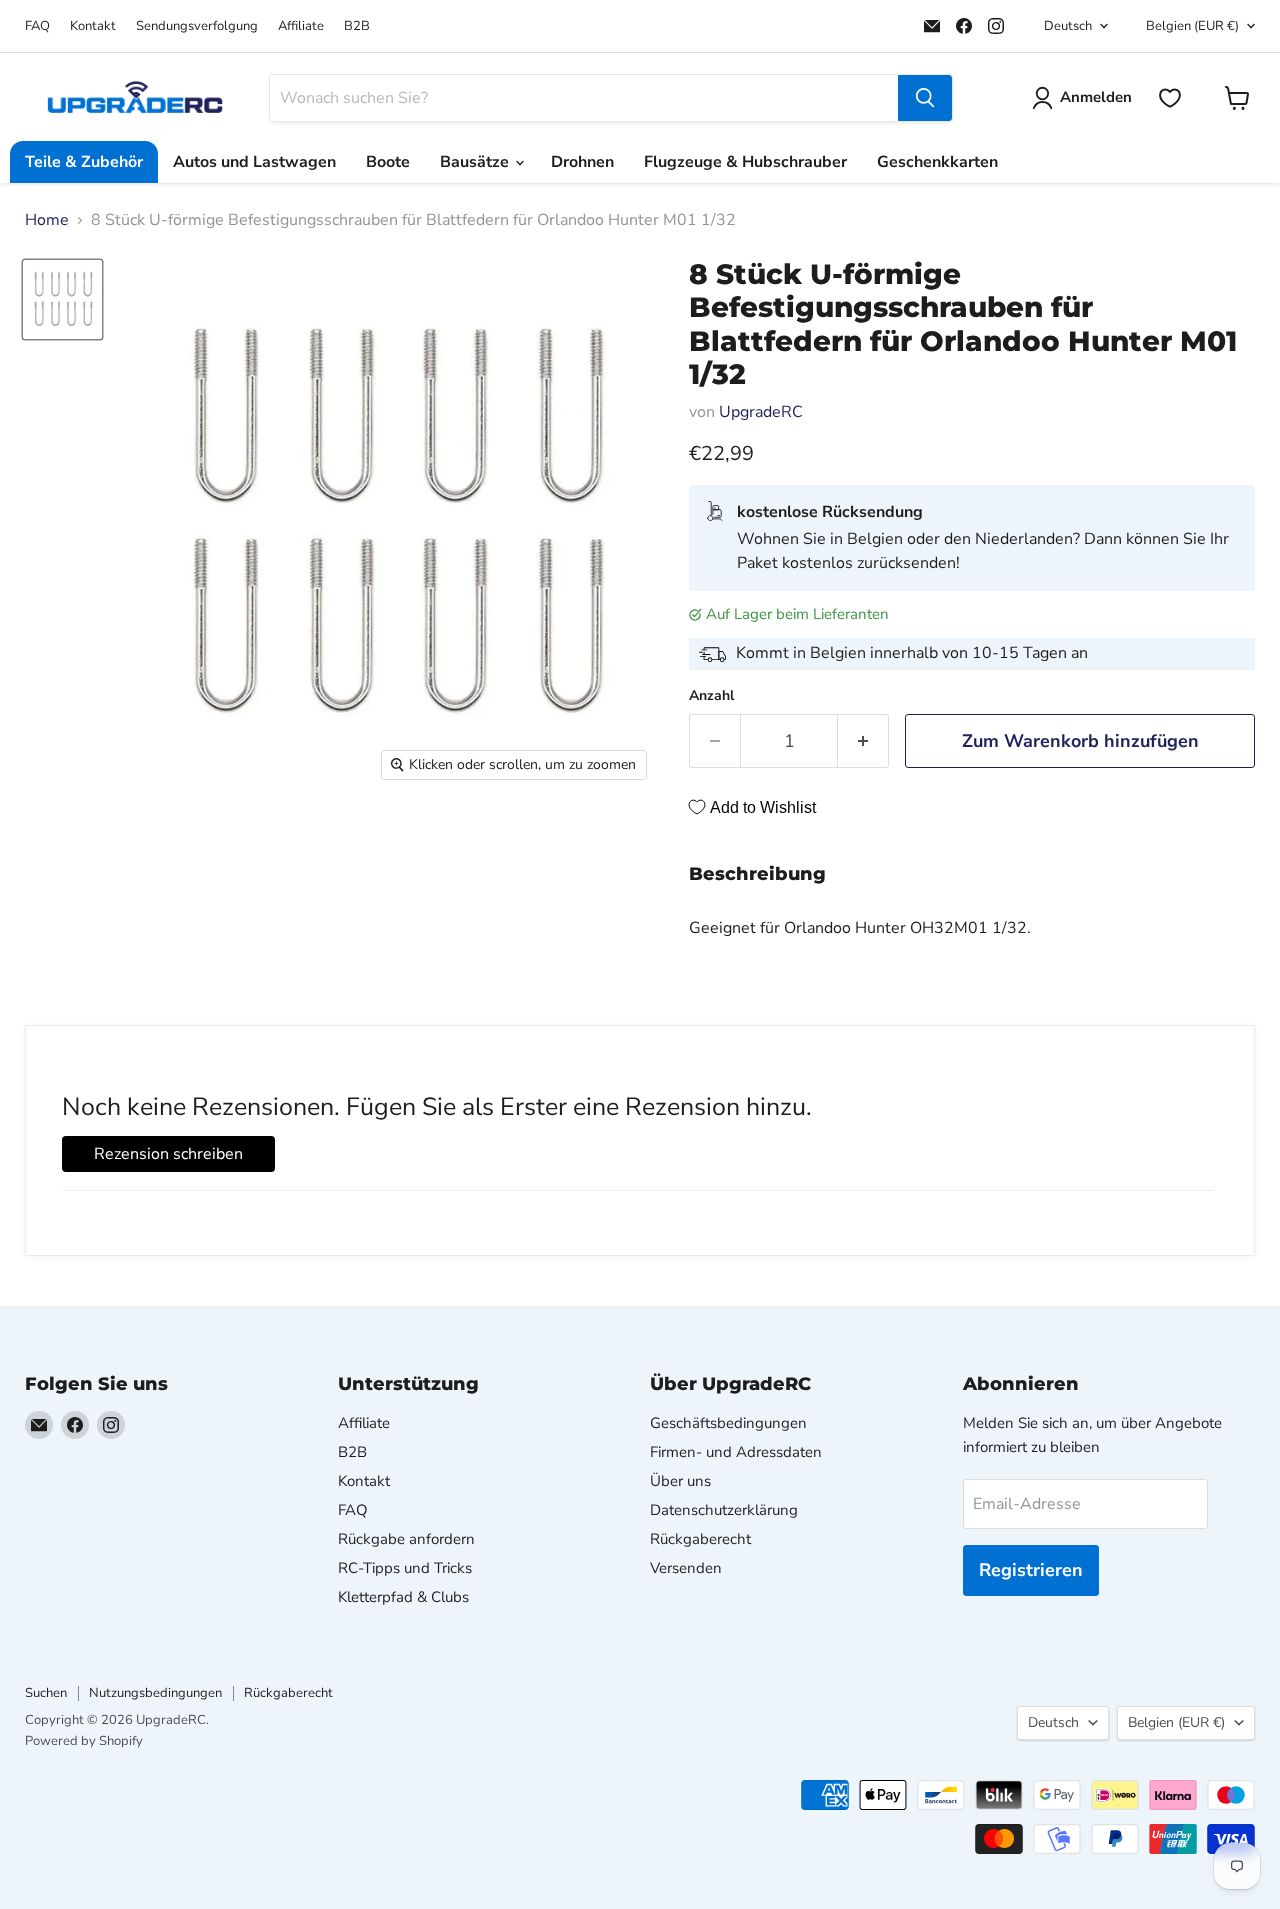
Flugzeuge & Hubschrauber (745, 162)
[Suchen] (925, 98)
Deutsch (1068, 26)
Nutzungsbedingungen (155, 1693)
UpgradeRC (761, 412)
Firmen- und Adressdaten (736, 1452)
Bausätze (476, 162)
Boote (388, 162)
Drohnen (582, 162)
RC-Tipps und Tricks (405, 1568)
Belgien (1192, 26)
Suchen (46, 1693)
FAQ (37, 26)
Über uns (680, 1481)
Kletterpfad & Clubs (403, 1597)
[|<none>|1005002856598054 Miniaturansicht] (62, 299)
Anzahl (711, 696)
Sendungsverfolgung (197, 26)
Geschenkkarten (937, 162)
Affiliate (301, 26)
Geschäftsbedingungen (728, 1423)
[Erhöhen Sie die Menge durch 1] (863, 741)
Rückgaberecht (700, 1539)
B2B (357, 26)
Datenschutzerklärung (724, 1510)
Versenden (686, 1568)
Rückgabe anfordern (406, 1539)
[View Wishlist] (1170, 98)
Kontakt (93, 26)
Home (47, 220)
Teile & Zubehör (84, 162)
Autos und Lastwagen (254, 162)
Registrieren (1031, 1570)
